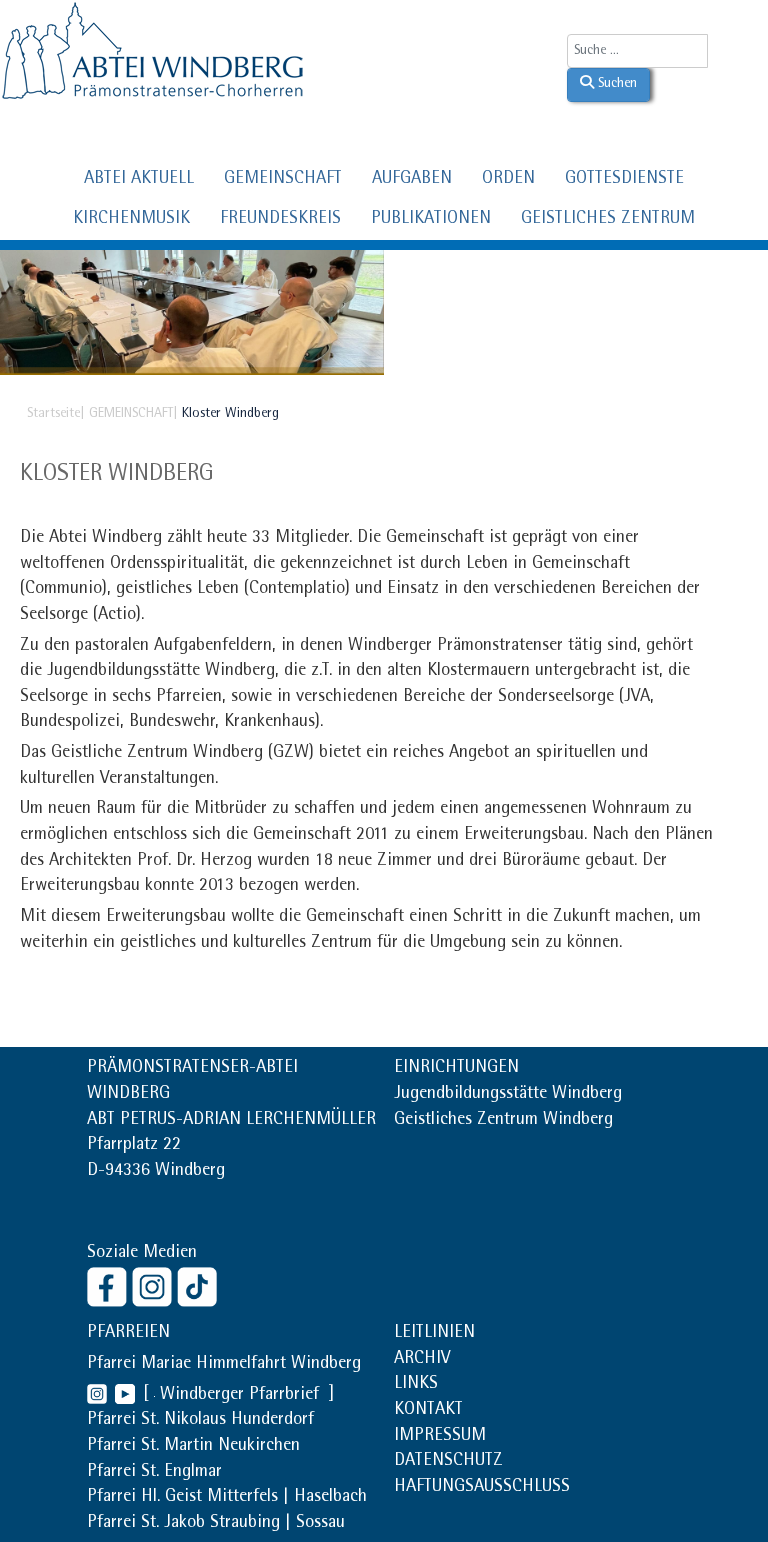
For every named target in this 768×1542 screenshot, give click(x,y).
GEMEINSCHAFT (283, 180)
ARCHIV (422, 1360)
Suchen (615, 84)
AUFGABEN (412, 180)
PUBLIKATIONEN (431, 220)
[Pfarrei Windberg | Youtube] (121, 1396)
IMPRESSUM (440, 1437)
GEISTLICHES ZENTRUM (608, 220)
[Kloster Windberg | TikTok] (199, 1286)
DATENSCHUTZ (448, 1462)
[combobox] (637, 51)
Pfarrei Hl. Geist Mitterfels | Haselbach (227, 1498)
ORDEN (508, 180)
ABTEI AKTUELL (139, 180)
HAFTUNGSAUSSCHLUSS (482, 1488)
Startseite (53, 414)
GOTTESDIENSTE (624, 180)
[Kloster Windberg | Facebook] (109, 1286)
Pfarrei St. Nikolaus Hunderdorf (200, 1421)
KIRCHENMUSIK (131, 220)
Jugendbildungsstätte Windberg (508, 1095)
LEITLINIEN (434, 1334)
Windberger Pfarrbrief (242, 1396)
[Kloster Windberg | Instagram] (154, 1286)
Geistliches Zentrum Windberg (503, 1121)
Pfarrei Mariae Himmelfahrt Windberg (224, 1365)
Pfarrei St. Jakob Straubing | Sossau (216, 1524)
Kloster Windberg (117, 475)
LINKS (416, 1385)
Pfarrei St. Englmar (154, 1473)
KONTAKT (428, 1411)
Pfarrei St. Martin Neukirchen (193, 1447)
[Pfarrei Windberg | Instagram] (97, 1396)
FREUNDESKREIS (280, 220)
